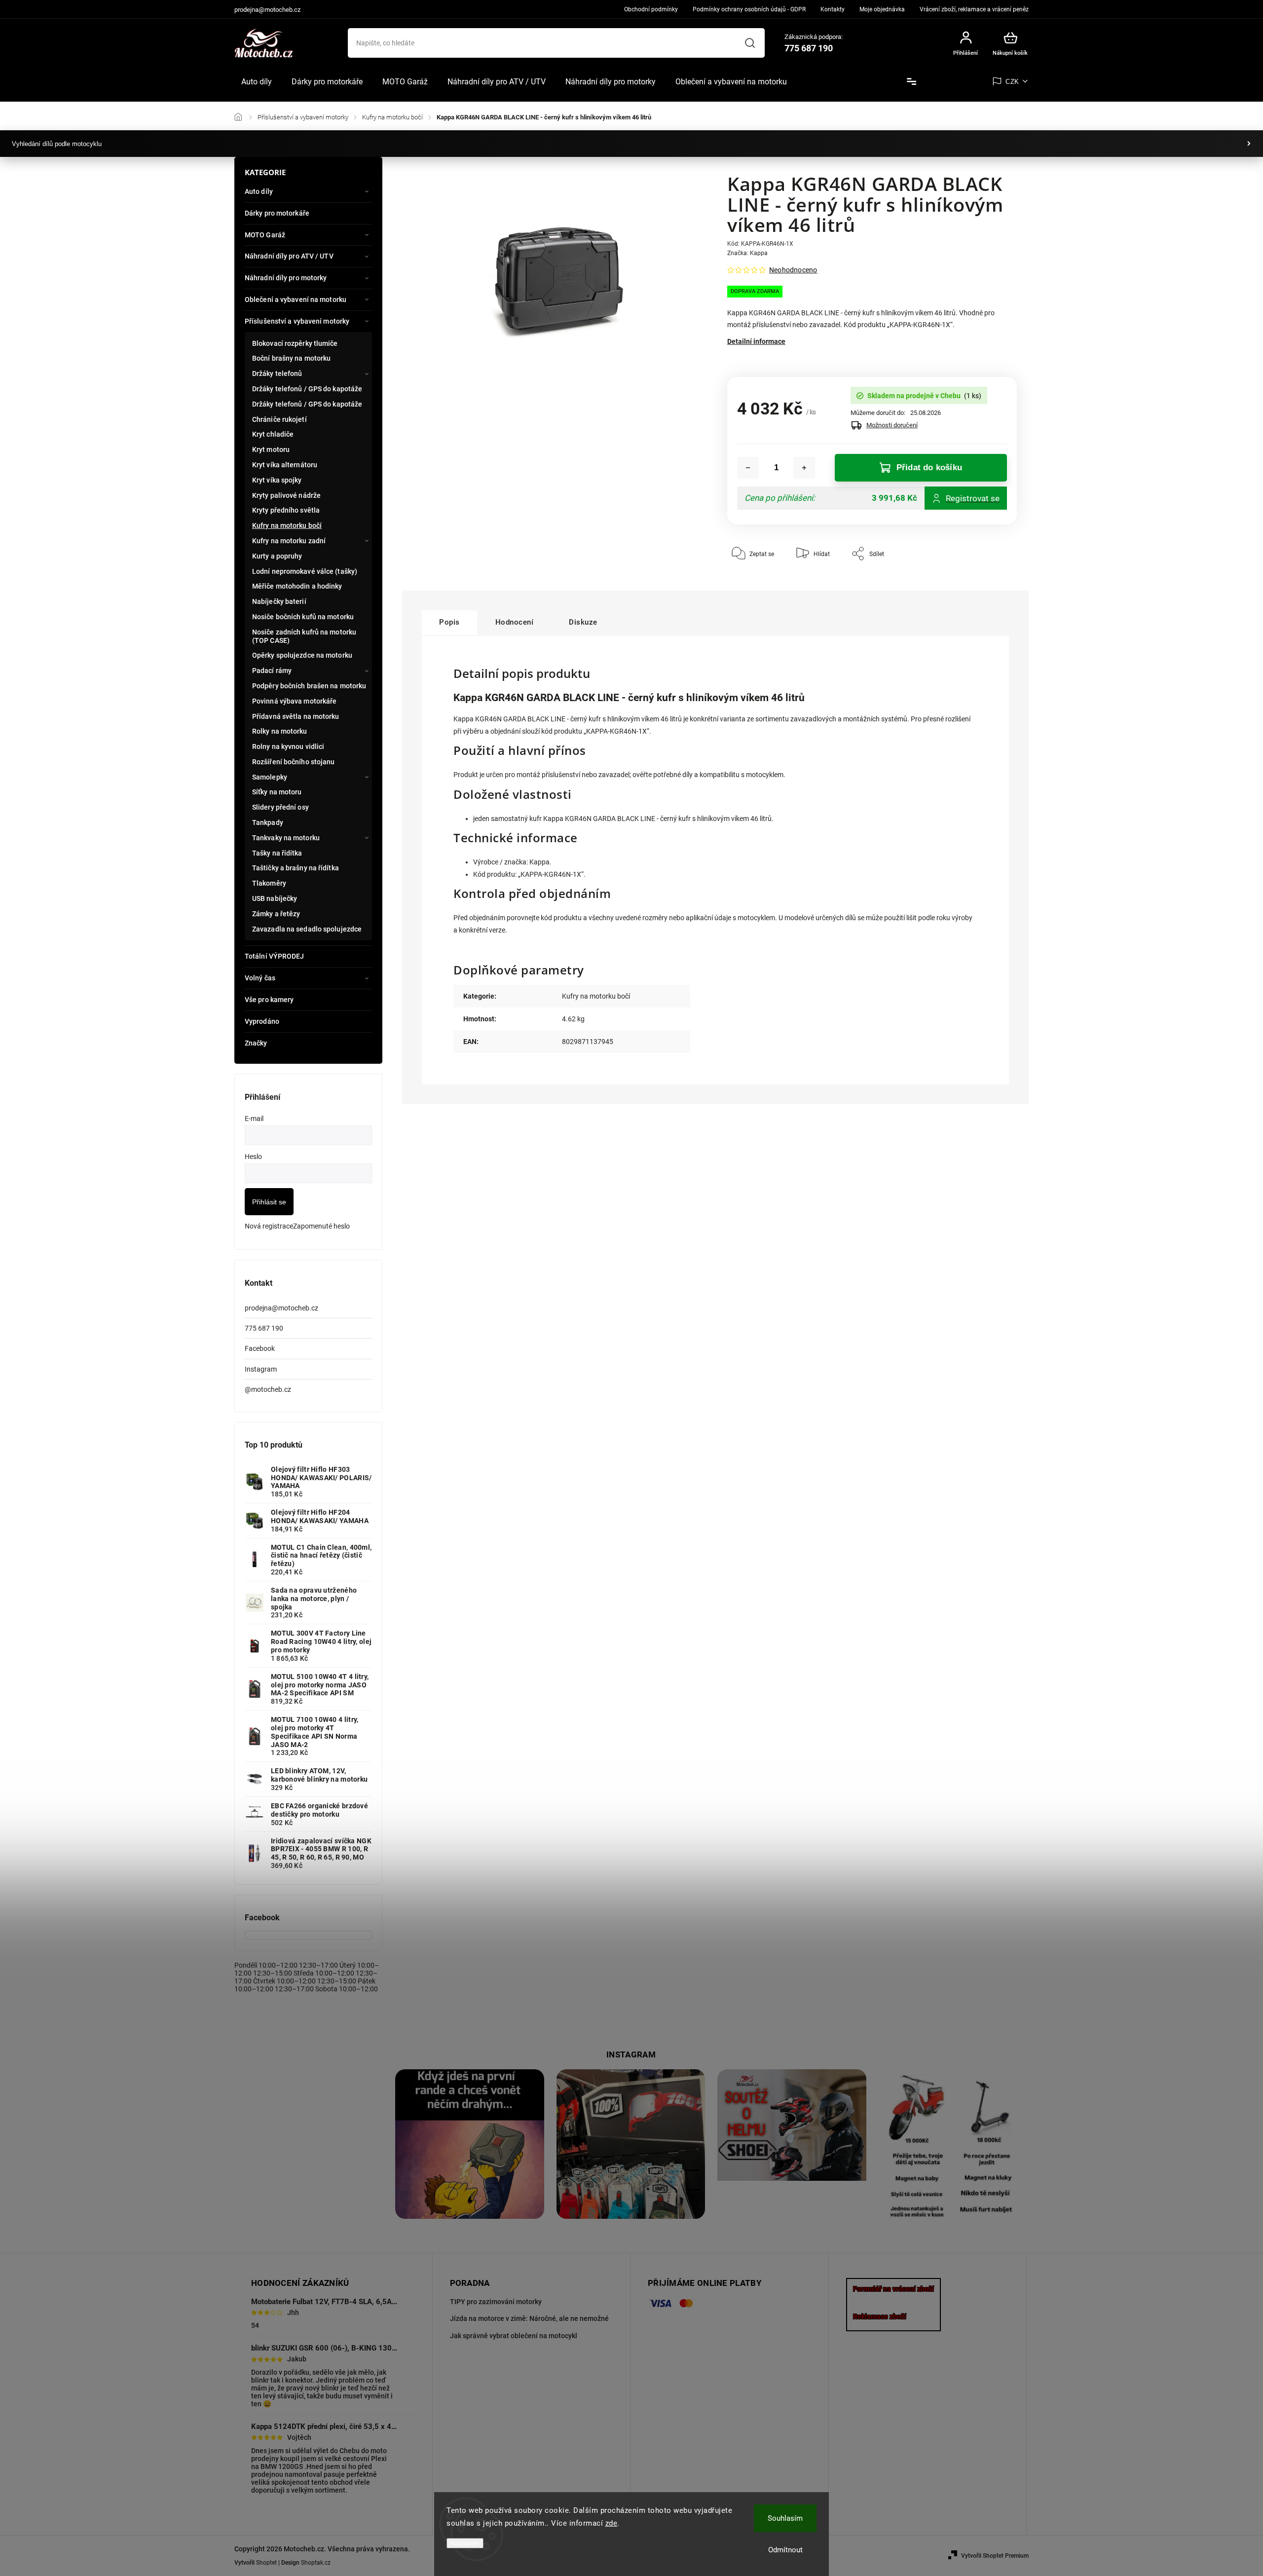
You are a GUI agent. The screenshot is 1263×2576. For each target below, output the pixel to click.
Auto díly (259, 191)
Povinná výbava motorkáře (294, 701)
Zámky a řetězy (276, 914)
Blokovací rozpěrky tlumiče (295, 343)
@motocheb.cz (268, 1389)
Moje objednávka (882, 9)
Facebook (260, 1348)
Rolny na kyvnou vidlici (288, 747)
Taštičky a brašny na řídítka (296, 868)
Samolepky (270, 777)
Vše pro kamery (269, 1000)
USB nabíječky (275, 898)
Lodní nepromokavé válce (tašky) (305, 571)
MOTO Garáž (265, 235)
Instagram (261, 1369)
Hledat (750, 43)
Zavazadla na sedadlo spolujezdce (307, 929)
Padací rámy (272, 671)
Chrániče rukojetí (279, 419)
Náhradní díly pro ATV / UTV (289, 256)
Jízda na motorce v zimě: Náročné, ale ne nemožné (529, 2318)
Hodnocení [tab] (515, 622)
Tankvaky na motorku (286, 838)
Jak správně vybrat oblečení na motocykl (514, 2336)
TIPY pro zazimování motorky (496, 2302)
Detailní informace (756, 341)
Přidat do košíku (929, 467)
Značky (256, 1043)
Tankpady (268, 822)
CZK (1012, 82)
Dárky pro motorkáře (277, 213)
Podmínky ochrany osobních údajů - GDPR (749, 9)
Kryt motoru (271, 449)
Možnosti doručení (892, 425)
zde (612, 2523)
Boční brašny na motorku (291, 358)
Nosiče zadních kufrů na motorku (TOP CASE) (304, 636)
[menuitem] (257, 82)
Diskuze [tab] (583, 622)
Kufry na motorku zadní (289, 541)
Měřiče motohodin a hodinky (297, 586)
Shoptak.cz (316, 2563)
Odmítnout (785, 2550)
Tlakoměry (269, 883)
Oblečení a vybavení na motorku (296, 299)
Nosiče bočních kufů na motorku (303, 617)
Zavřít (986, 583)
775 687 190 (264, 1328)
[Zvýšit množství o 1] (804, 468)
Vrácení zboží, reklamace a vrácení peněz (974, 9)
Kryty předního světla (286, 510)
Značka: (747, 253)
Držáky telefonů (277, 373)
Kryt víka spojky (277, 480)
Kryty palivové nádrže (286, 495)
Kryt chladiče (273, 434)
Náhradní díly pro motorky (286, 278)
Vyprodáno (262, 1021)
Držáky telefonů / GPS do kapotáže (307, 389)
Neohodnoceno (793, 270)
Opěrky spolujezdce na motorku (302, 655)
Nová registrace (269, 1226)
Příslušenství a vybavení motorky (297, 321)
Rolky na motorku (280, 731)
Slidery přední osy (280, 807)
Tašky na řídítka (277, 853)
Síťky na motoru (277, 792)
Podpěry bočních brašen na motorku (309, 686)
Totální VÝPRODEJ (275, 956)
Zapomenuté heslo (321, 1226)
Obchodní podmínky (651, 9)
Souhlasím (785, 2518)
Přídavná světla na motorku (296, 716)
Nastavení (465, 2543)
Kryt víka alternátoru (285, 465)
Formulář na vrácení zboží (893, 2289)
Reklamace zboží (880, 2316)
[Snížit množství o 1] (748, 468)
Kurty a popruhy (277, 556)
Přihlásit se (269, 1202)
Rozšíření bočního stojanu (294, 762)
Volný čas (260, 978)
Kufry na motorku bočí (287, 525)
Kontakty (833, 9)
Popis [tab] (449, 622)
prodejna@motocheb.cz (281, 1308)
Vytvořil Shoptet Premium (995, 2556)
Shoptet (266, 2563)
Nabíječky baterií (279, 601)
